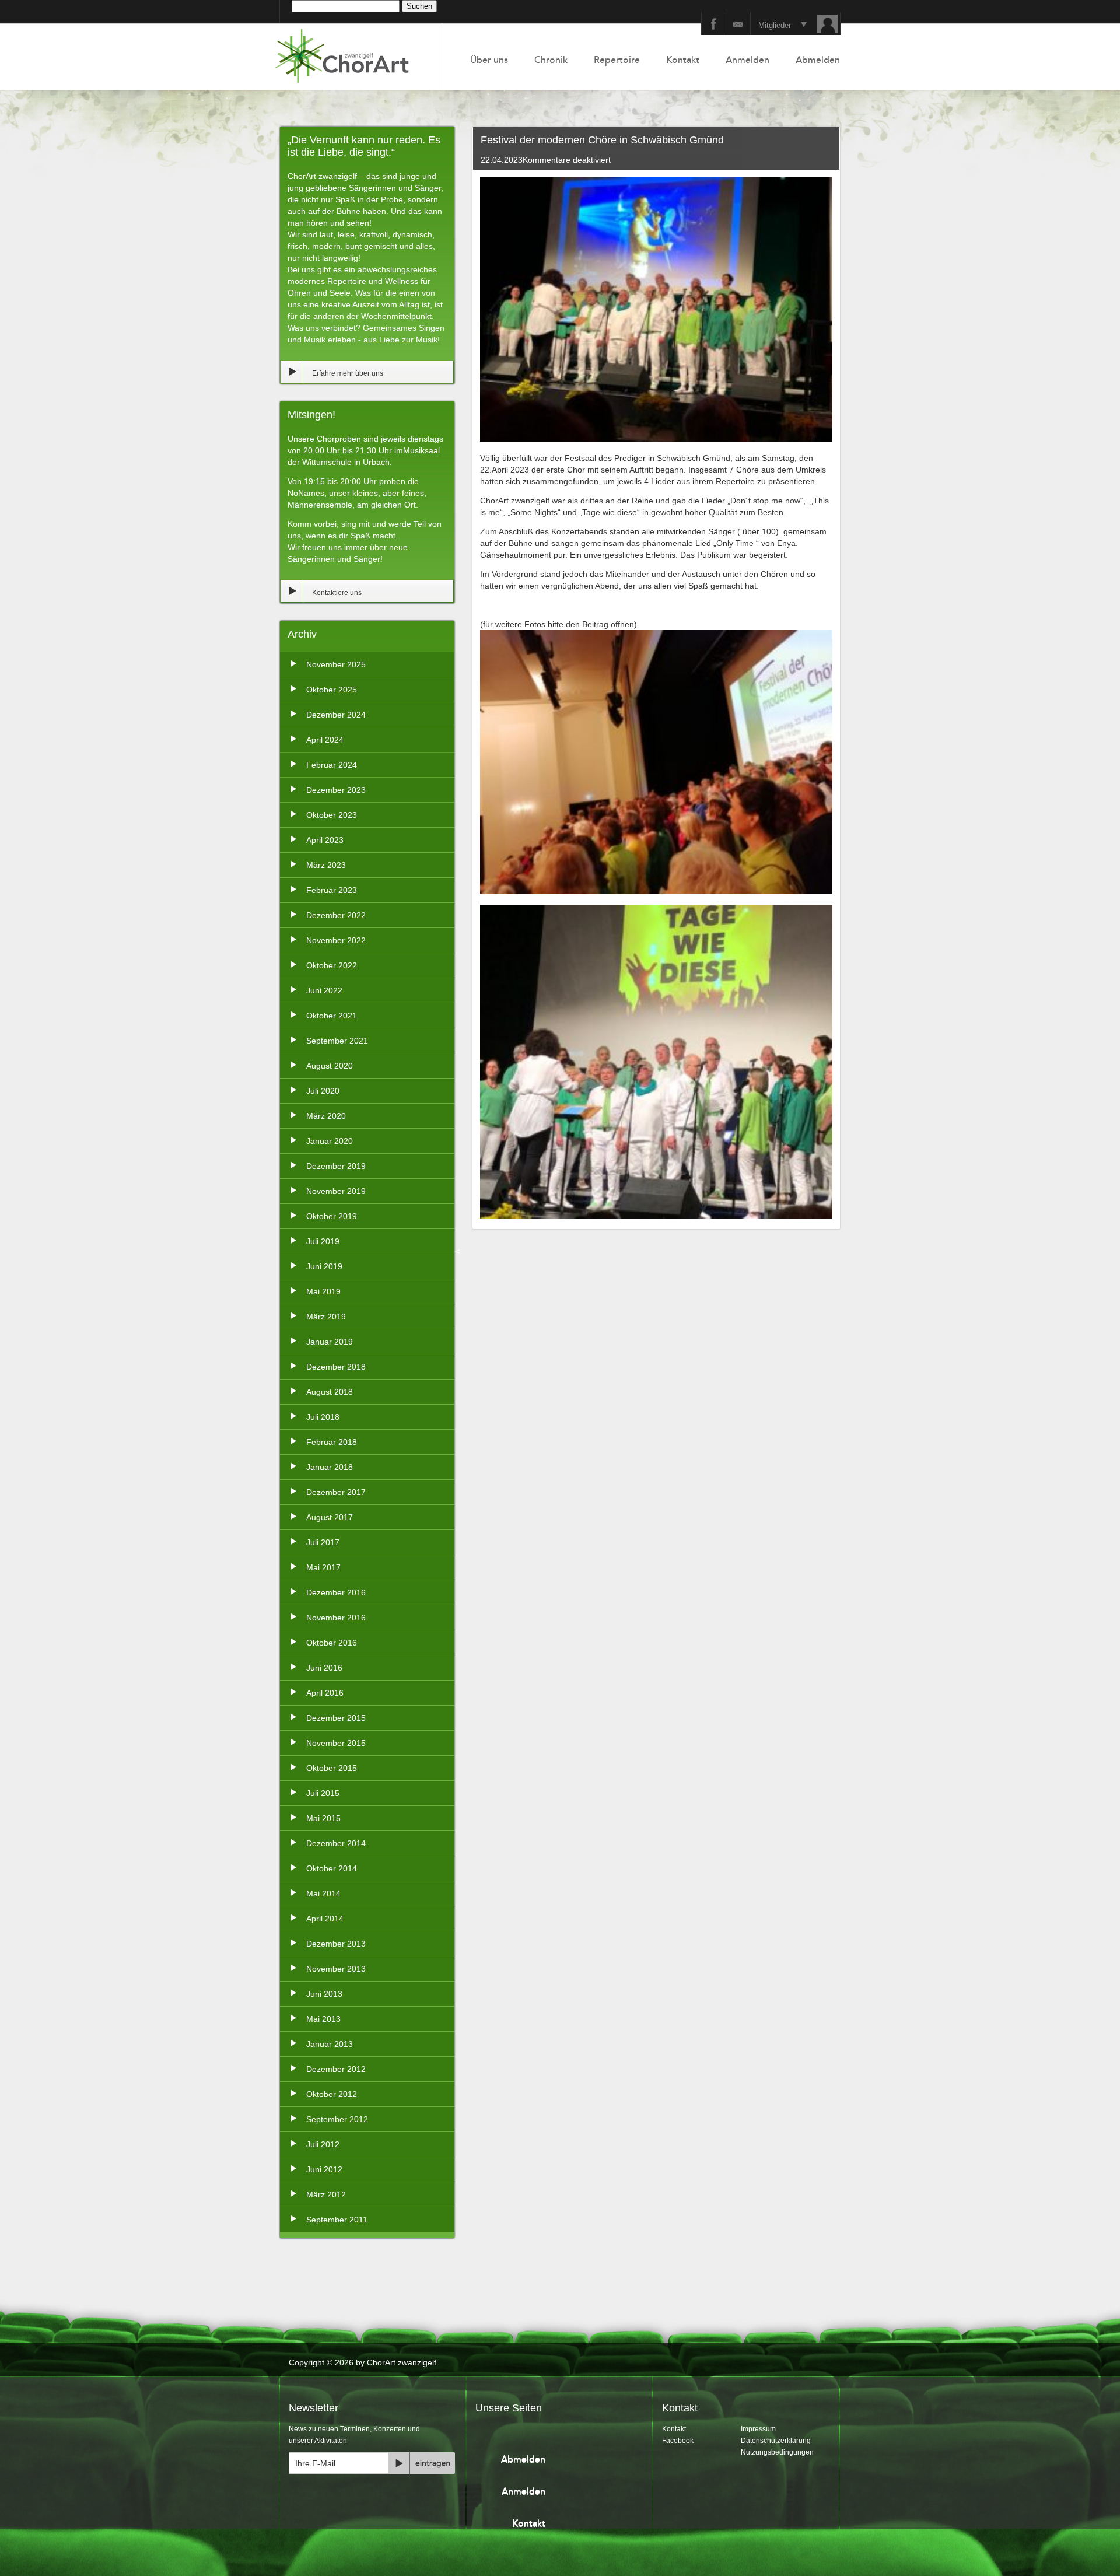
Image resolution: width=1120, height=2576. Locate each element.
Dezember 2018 (336, 1367)
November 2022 (336, 940)
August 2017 (330, 1517)
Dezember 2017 (336, 1492)
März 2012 (326, 2194)
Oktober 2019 (332, 1216)
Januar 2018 (330, 1467)
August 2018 (330, 1392)
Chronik (551, 60)
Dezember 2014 (336, 1843)
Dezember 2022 (336, 915)
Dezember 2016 (336, 1592)
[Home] (356, 57)
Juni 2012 (324, 2169)
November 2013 (336, 1969)
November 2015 (336, 1743)
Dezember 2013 (336, 1944)
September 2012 (337, 2119)
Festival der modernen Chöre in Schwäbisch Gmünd (602, 140)
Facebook (678, 2441)
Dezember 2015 (336, 1718)
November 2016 (336, 1618)
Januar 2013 (330, 2044)
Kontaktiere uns (337, 593)
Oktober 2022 (332, 965)
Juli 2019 (323, 1241)
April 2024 (325, 740)
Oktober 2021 (332, 1016)
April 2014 (325, 1919)
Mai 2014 (323, 1894)
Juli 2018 (323, 1417)
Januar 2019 (330, 1342)
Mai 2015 (323, 1818)
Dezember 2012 (336, 2069)
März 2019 (326, 1317)
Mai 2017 (323, 1567)
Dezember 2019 (336, 1166)
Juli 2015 (323, 1793)
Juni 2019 (324, 1266)
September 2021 (337, 1041)
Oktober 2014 (332, 1868)
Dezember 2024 (336, 715)
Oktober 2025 (332, 689)
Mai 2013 (323, 2019)
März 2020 (326, 1116)
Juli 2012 (323, 2144)
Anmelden (748, 60)
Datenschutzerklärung (776, 2441)
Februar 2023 (332, 890)
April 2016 (325, 1693)
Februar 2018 (332, 1442)
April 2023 (325, 840)
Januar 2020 (330, 1141)
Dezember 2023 (336, 790)
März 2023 (326, 865)
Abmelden (818, 60)
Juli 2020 (323, 1091)
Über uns (489, 60)
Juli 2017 (323, 1542)
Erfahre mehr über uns (348, 373)
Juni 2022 (324, 991)
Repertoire (617, 60)
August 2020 (330, 1066)
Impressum (758, 2429)
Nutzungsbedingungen (777, 2452)
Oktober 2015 (332, 1768)
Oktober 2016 (332, 1643)
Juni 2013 (324, 1994)
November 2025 (336, 664)
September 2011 (337, 2220)
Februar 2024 (332, 765)
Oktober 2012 (332, 2094)
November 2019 (336, 1191)
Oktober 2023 (332, 815)
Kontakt (683, 60)
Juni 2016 (324, 1668)
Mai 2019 (323, 1291)
